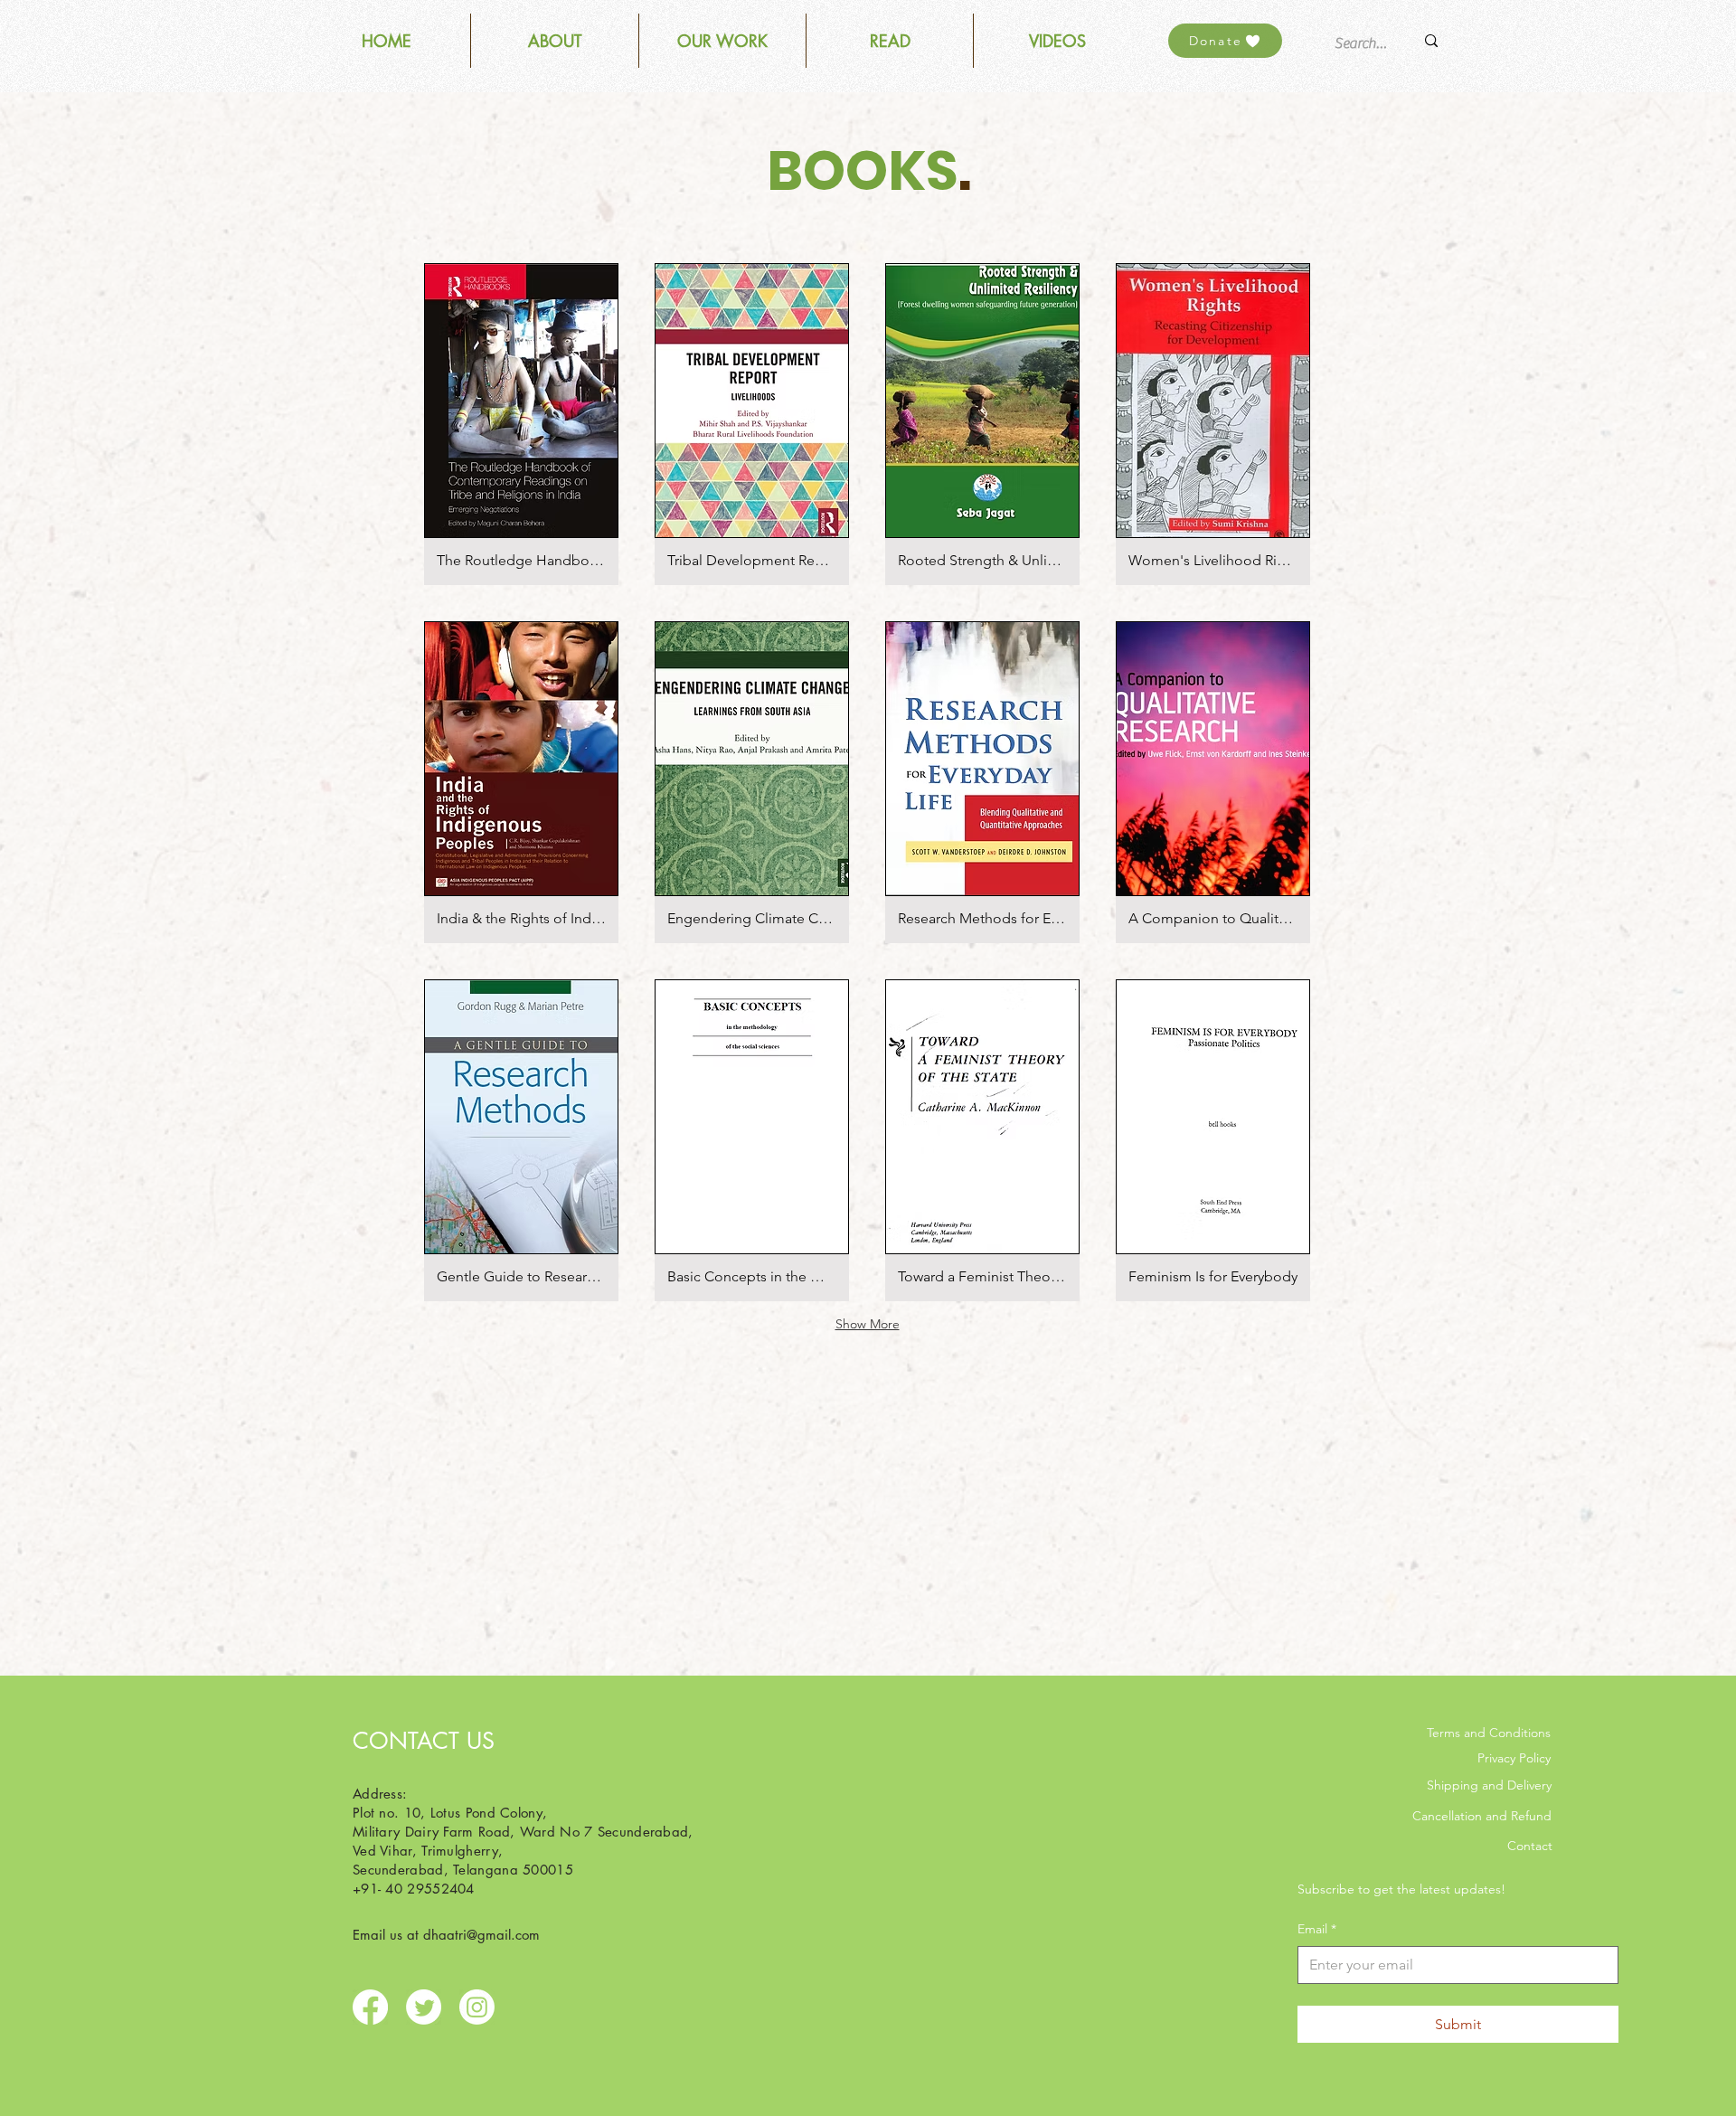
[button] (722, 41)
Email (1317, 1929)
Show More (868, 1324)
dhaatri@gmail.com (481, 1935)
